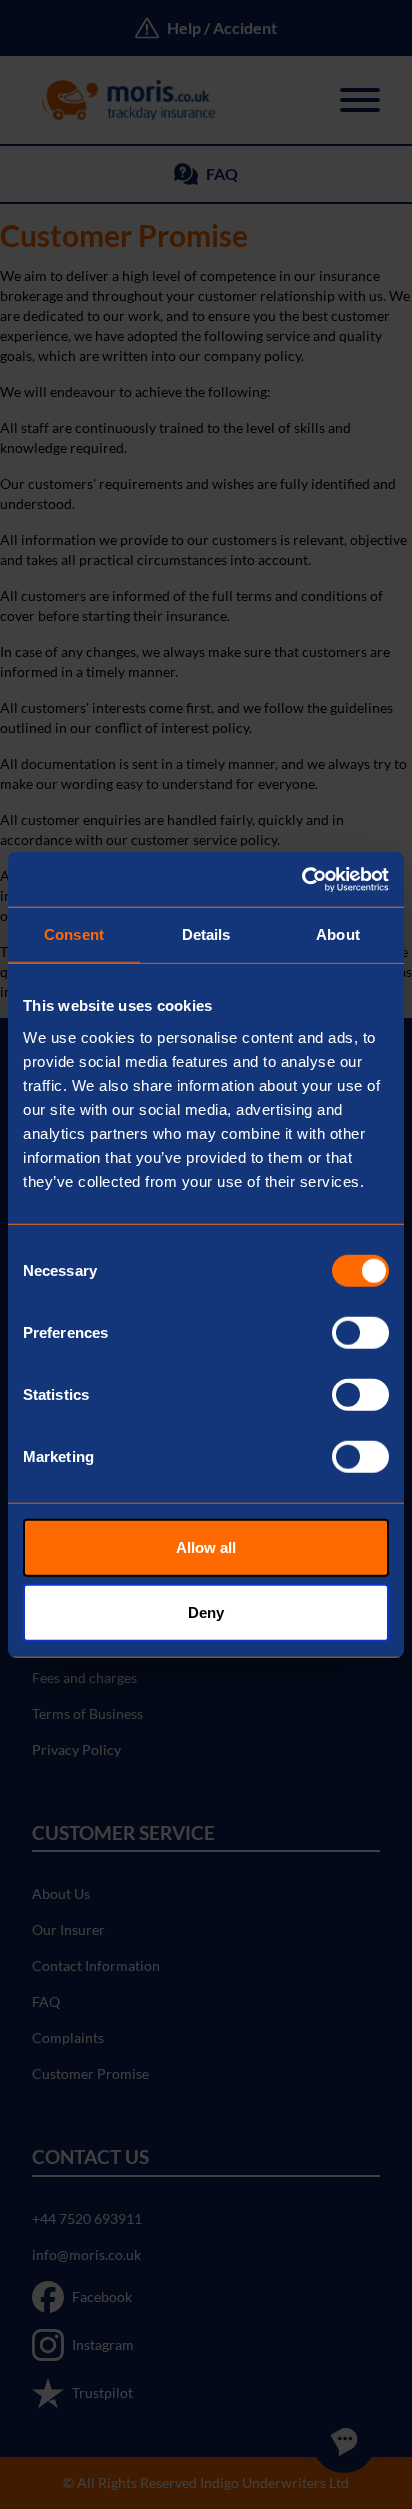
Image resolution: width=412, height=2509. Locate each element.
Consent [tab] (74, 934)
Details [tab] (206, 934)
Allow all (206, 1546)
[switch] (360, 1332)
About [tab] (338, 934)
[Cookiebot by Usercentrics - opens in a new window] (301, 879)
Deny (206, 1612)
